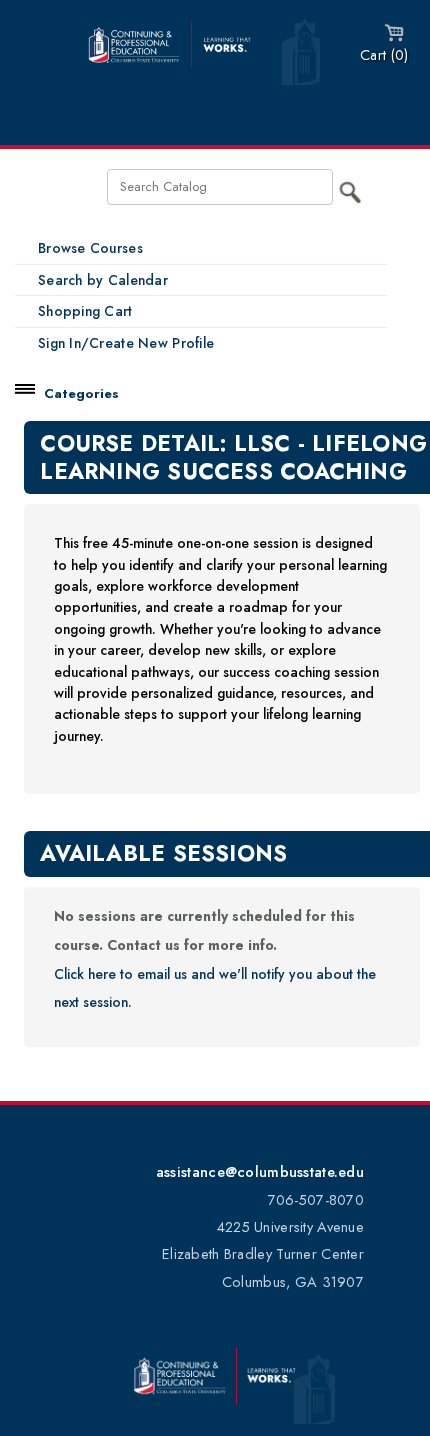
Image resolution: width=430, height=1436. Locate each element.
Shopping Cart (85, 311)
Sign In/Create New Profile (126, 343)
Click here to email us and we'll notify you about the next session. (215, 988)
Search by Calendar (103, 280)
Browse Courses (90, 248)
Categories (81, 393)
